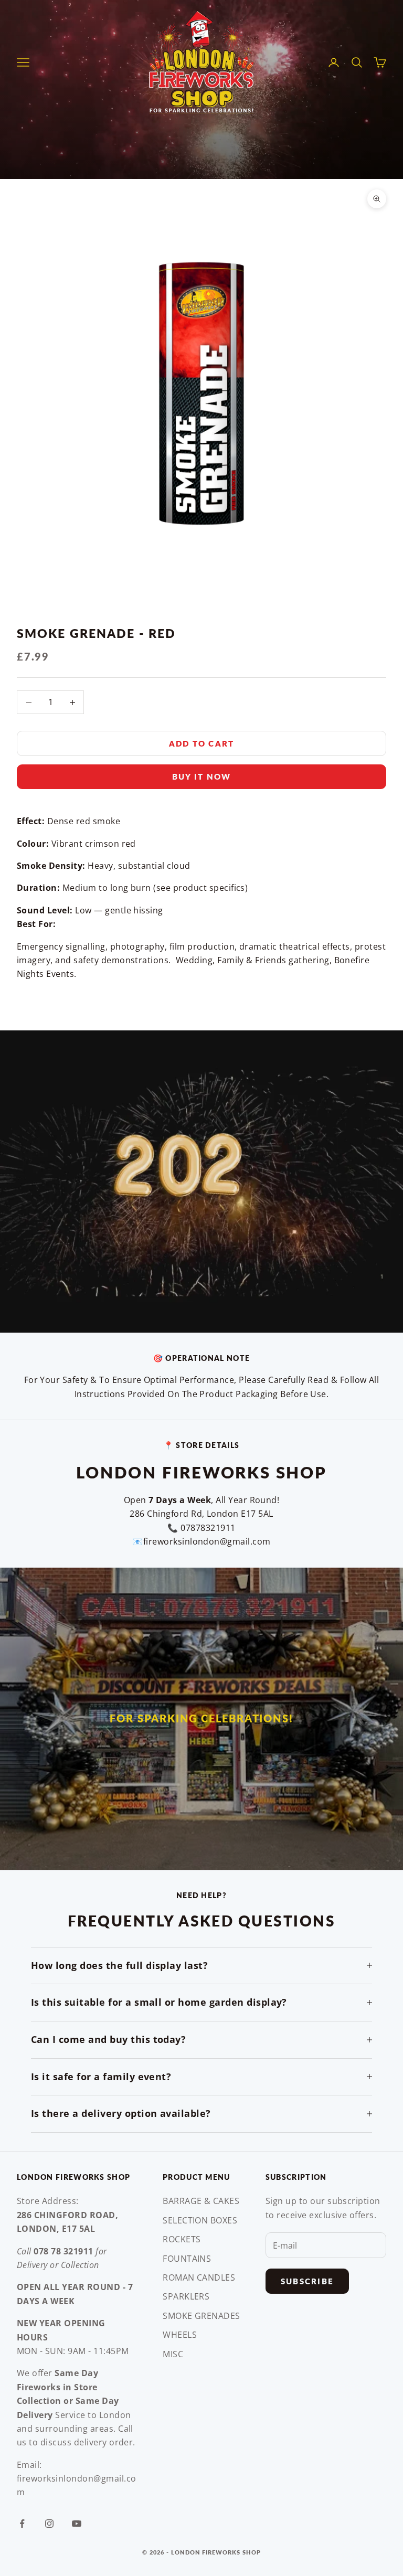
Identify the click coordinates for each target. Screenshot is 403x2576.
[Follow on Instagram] (49, 2524)
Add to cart (202, 743)
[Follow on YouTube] (77, 2524)
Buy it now (202, 776)
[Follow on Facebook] (22, 2524)
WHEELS (180, 2335)
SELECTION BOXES (200, 2220)
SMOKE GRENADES (201, 2316)
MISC (173, 2354)
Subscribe (307, 2281)
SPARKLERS (186, 2296)
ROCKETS (182, 2239)
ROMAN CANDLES (199, 2277)
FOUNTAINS (187, 2259)
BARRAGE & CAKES (201, 2201)
